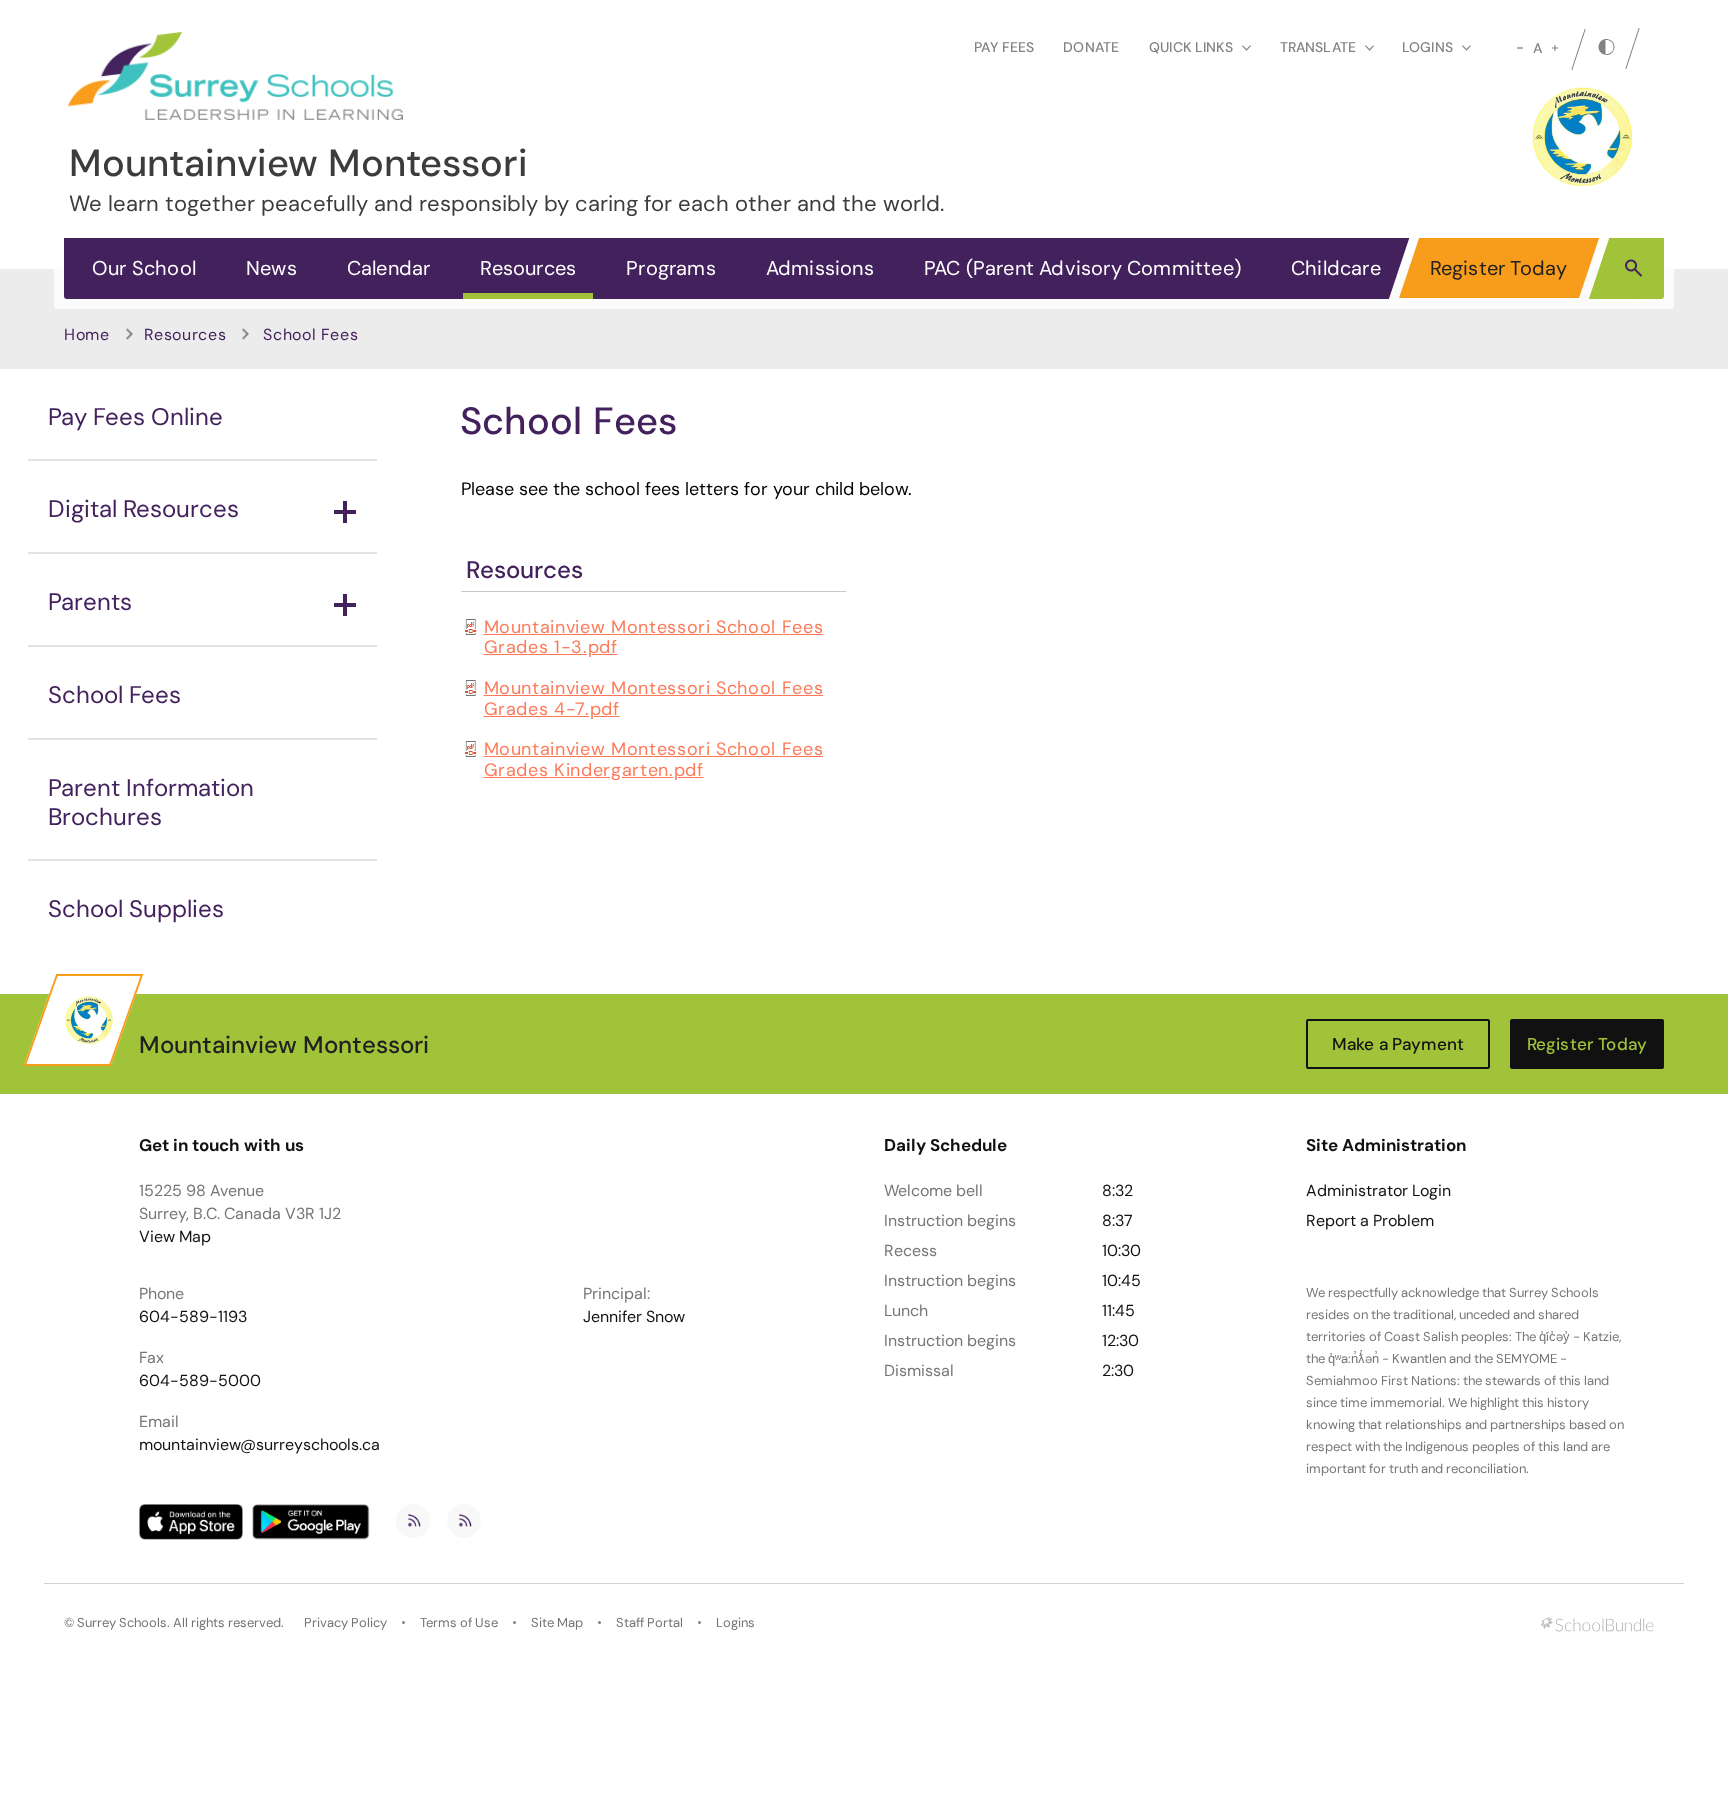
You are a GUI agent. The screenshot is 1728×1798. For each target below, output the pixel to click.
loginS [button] (1427, 47)
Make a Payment (1398, 1044)
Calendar (389, 268)
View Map (175, 1236)
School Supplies (136, 908)
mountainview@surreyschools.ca (259, 1444)
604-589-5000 (200, 1380)
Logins (735, 1622)
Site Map (557, 1622)
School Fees (114, 694)
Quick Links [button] (1191, 47)
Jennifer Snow (634, 1316)
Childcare (1336, 268)
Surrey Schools (122, 1622)
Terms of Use (459, 1622)
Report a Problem (1370, 1221)
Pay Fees (1004, 47)
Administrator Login (1378, 1191)
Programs (671, 268)
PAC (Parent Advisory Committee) (1082, 268)
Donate (1091, 47)
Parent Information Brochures (151, 802)
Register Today (1499, 268)
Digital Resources (143, 508)
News (271, 268)
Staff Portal (649, 1622)
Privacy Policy (345, 1622)
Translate (1318, 47)
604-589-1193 (193, 1316)
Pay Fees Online (135, 416)
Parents (90, 601)
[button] (1633, 267)
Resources (528, 268)
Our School (144, 268)
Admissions (820, 268)
